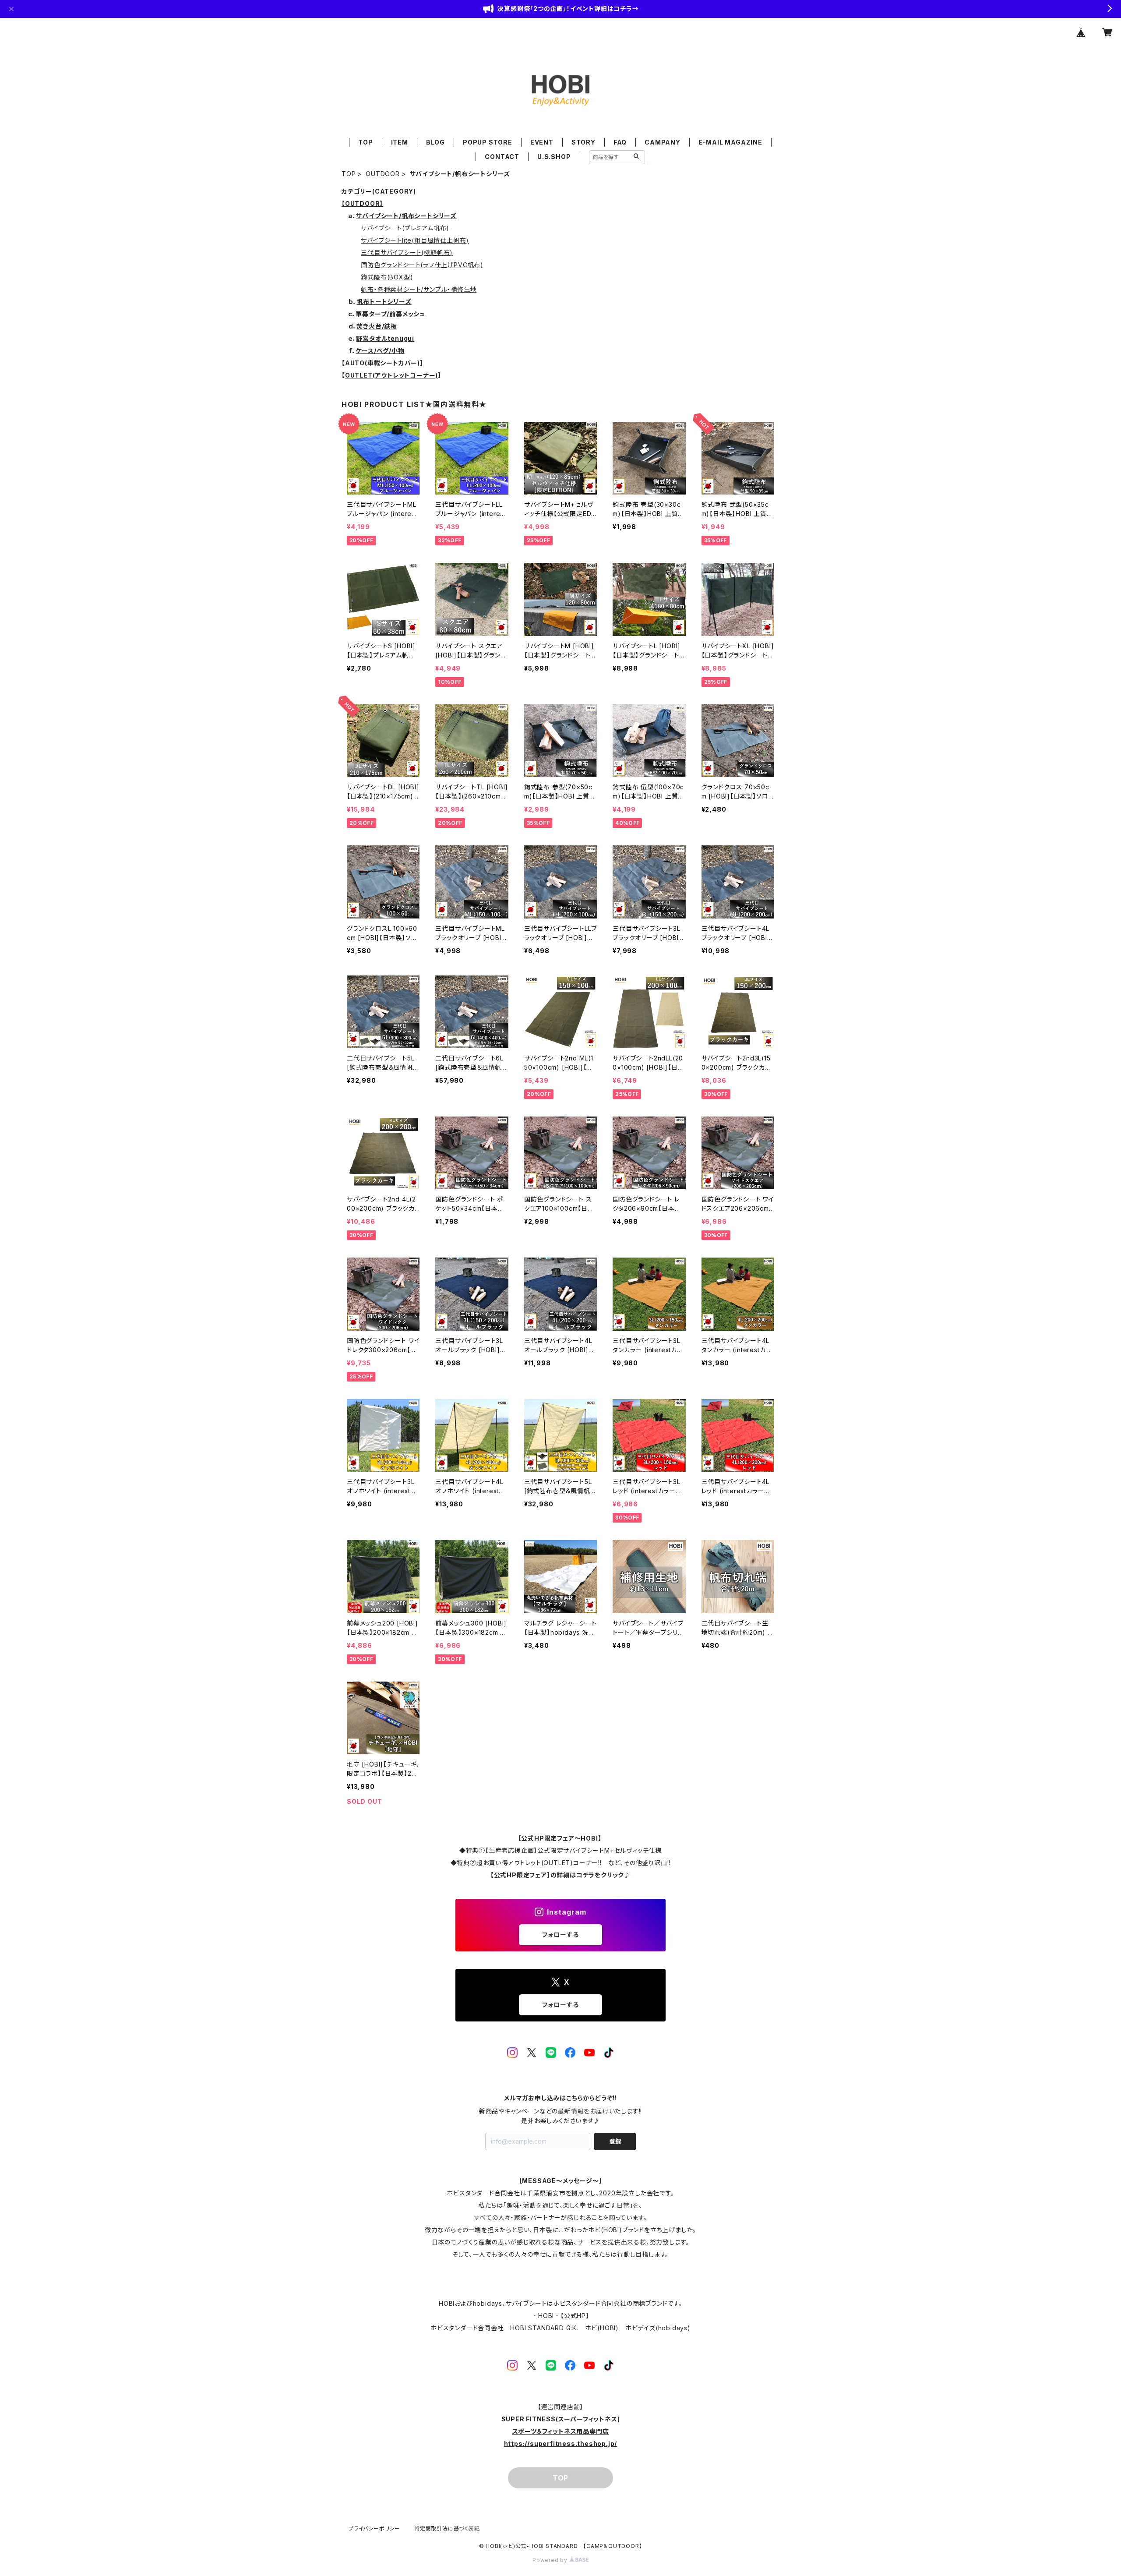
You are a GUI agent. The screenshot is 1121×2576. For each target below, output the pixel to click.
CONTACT (502, 157)
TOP (365, 142)
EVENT (542, 142)
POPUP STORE (488, 142)
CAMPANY (663, 142)
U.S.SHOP (554, 157)
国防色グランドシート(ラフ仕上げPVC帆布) (422, 265)
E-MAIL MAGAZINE (730, 142)
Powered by (551, 2560)
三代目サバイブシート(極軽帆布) (407, 253)
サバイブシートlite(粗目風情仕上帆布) (415, 240)
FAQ (620, 142)
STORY (583, 142)
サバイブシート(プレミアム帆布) (405, 228)
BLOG (435, 142)
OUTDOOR (383, 174)
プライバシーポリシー (374, 2528)
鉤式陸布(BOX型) (387, 277)
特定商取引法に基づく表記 (447, 2528)
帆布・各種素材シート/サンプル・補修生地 (419, 289)
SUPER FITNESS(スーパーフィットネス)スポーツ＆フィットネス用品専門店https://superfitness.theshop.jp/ (561, 2431)
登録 (615, 2141)
